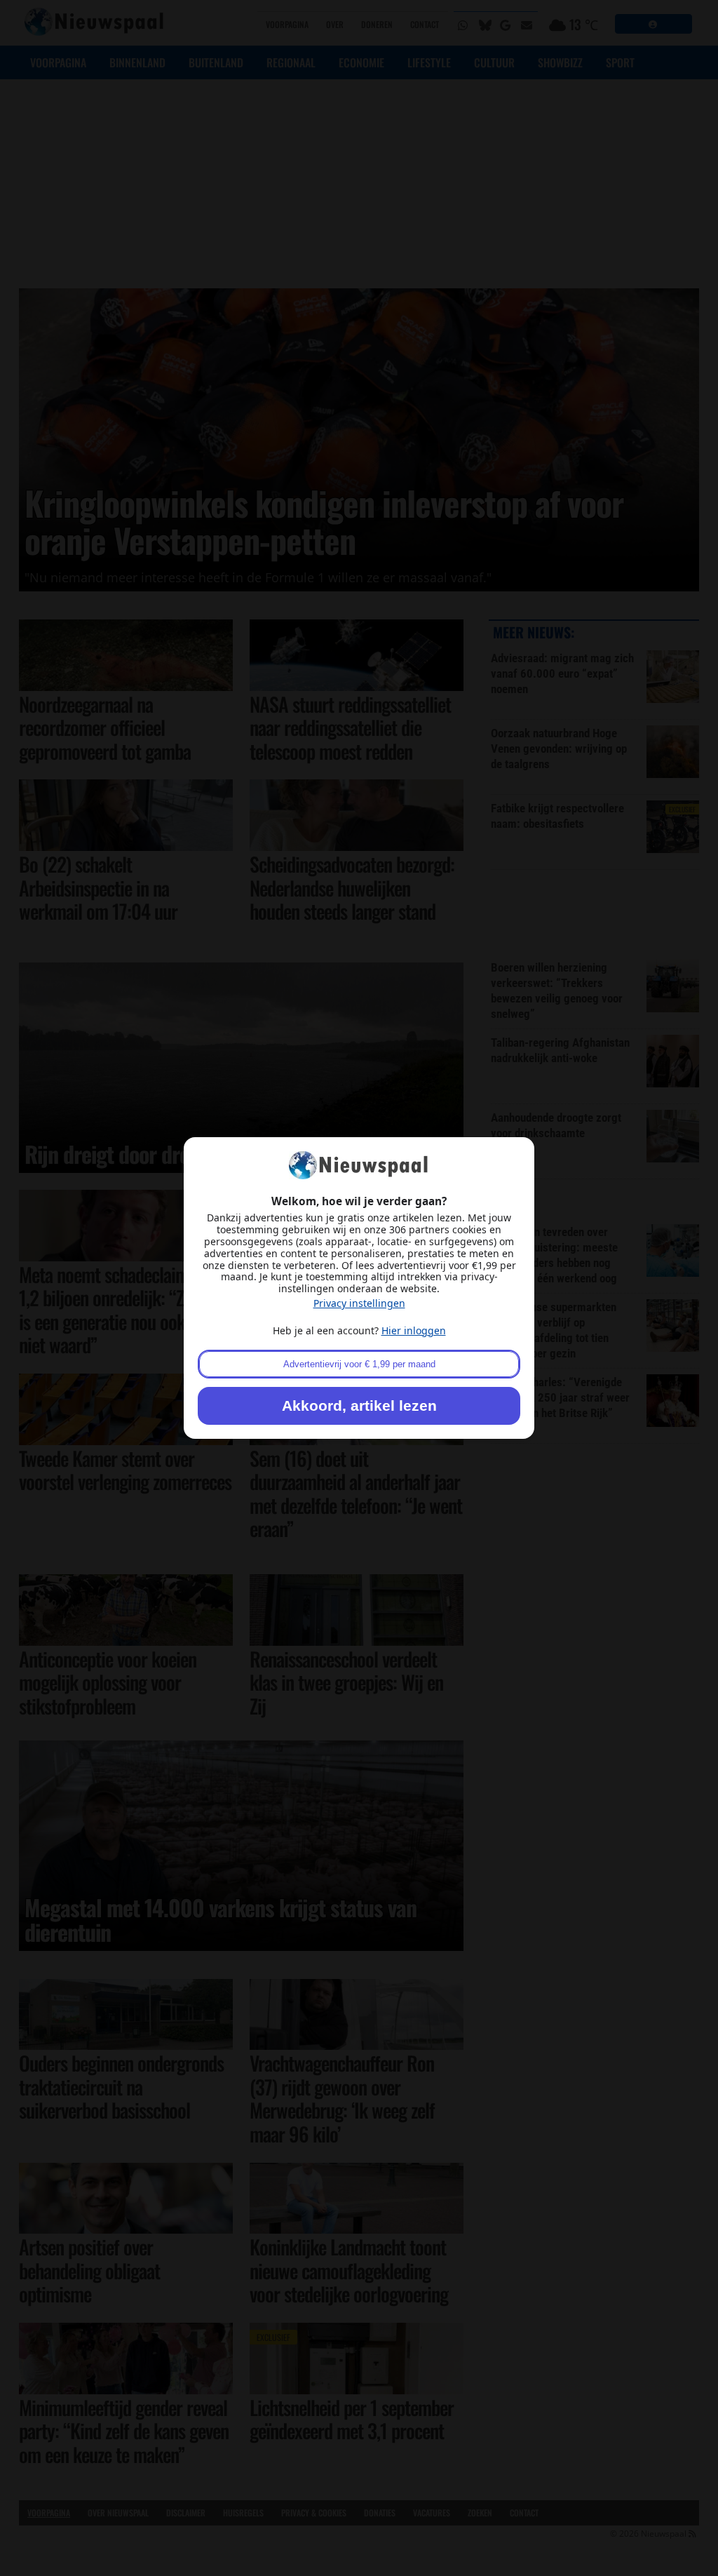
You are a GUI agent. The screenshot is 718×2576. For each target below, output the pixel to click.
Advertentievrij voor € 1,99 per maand (359, 1364)
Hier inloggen (414, 1330)
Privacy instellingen (359, 1303)
